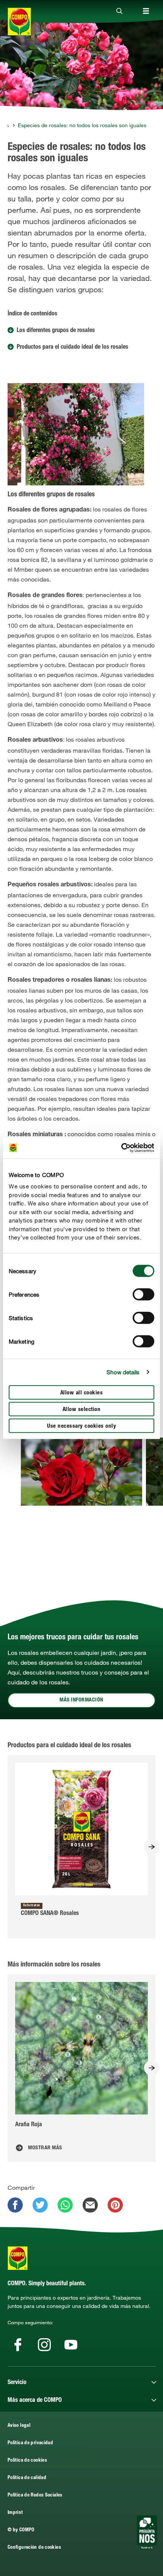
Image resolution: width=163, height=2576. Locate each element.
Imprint (15, 2513)
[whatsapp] (65, 2205)
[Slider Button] (152, 1847)
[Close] (119, 11)
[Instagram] (44, 2345)
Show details (123, 1372)
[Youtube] (71, 2345)
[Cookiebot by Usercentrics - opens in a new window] (121, 1148)
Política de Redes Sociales (35, 2496)
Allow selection (82, 1409)
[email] (90, 2205)
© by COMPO (21, 2530)
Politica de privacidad (30, 2443)
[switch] (143, 1294)
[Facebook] (18, 2345)
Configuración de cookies (34, 2548)
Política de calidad (27, 2478)
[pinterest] (115, 2205)
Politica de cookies (27, 2461)
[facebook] (15, 2205)
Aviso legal (19, 2426)
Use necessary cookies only (81, 1426)
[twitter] (40, 2205)
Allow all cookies (82, 1393)
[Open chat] (147, 2532)
